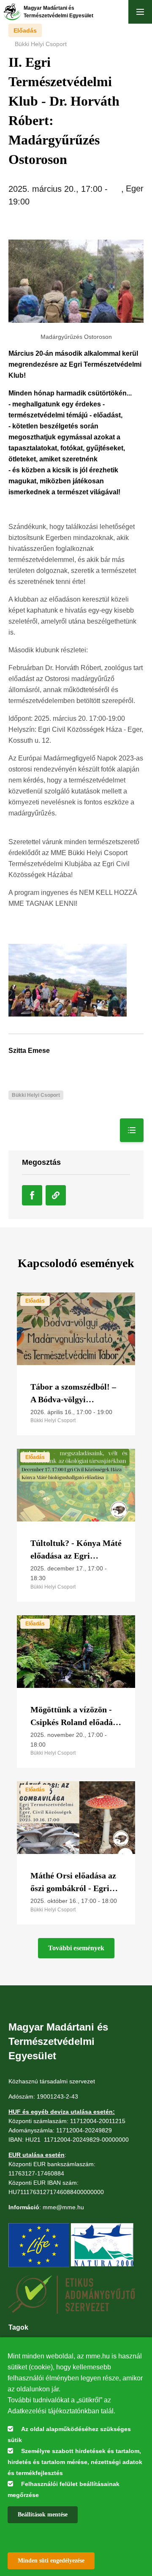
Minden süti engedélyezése (51, 2561)
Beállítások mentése (43, 2515)
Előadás (25, 30)
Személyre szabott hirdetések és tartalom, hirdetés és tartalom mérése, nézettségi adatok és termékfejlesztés (75, 2462)
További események (76, 1948)
